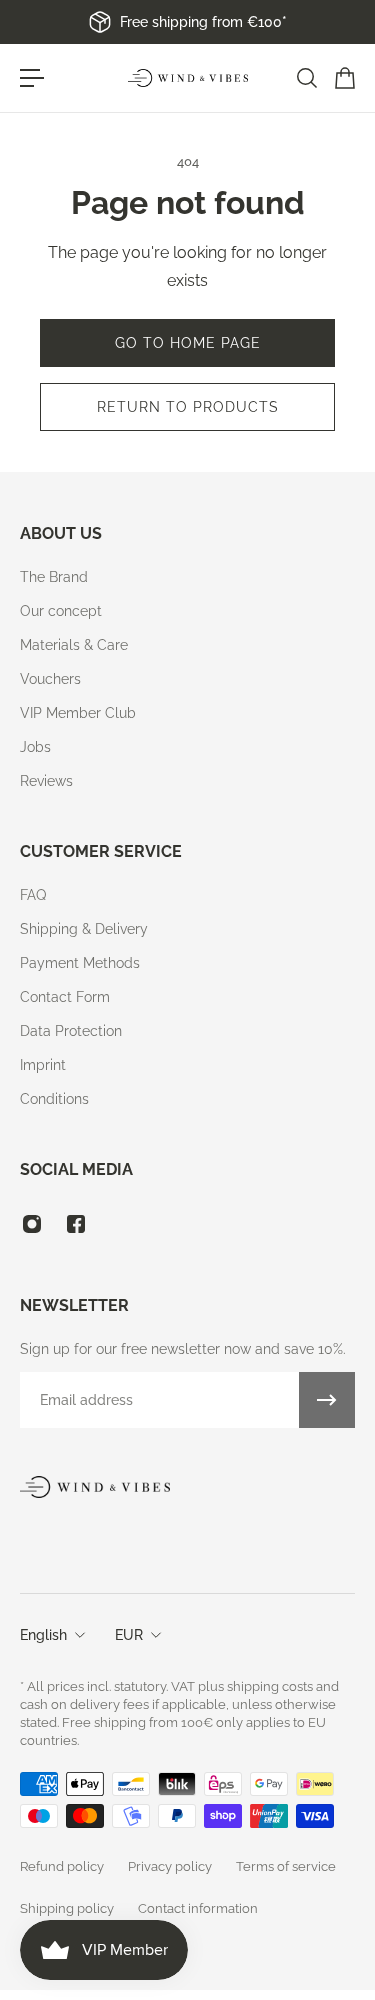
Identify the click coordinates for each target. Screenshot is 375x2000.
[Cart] (344, 78)
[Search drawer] (306, 78)
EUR (129, 1635)
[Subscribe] (327, 1400)
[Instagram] (32, 1224)
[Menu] (32, 78)
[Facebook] (76, 1224)
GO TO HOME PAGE (188, 343)
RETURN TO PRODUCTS (188, 407)
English (43, 1635)
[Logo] (188, 78)
